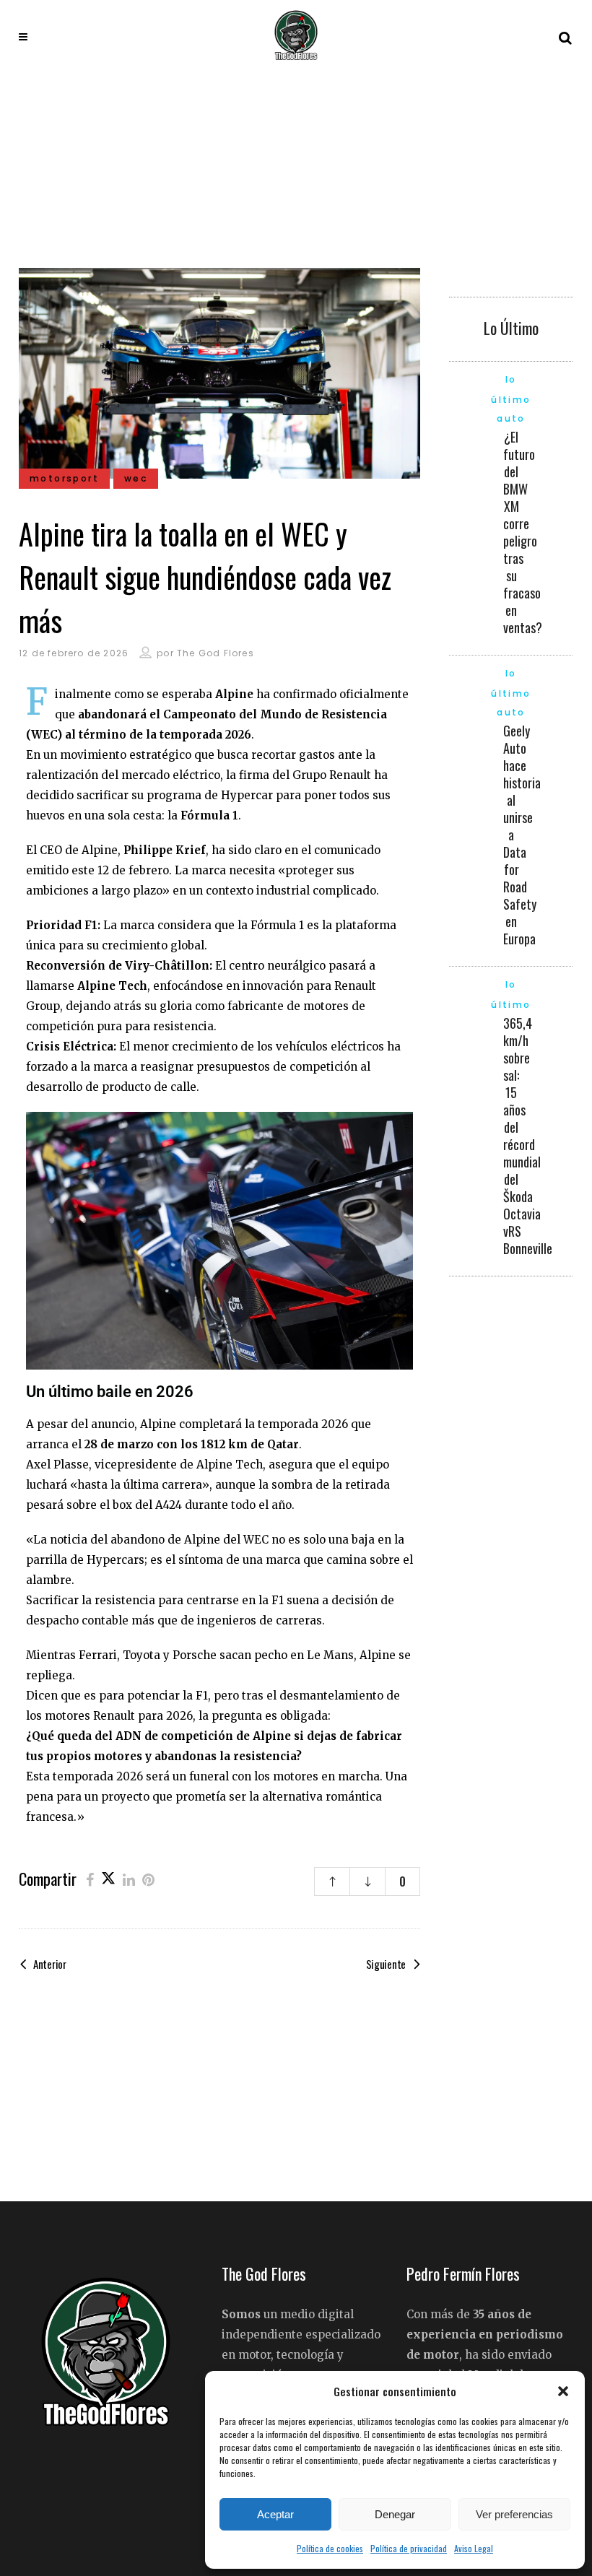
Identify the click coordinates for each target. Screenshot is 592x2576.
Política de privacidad (409, 2548)
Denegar (395, 2514)
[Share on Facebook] (90, 1879)
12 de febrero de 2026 (74, 653)
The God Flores (216, 653)
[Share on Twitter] (108, 1879)
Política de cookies (330, 2548)
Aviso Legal (474, 2548)
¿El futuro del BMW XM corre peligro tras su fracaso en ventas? (523, 532)
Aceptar (275, 2514)
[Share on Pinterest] (148, 1879)
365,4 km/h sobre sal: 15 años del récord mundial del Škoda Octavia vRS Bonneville (528, 1136)
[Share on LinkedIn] (129, 1879)
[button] (563, 2391)
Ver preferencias (514, 2514)
